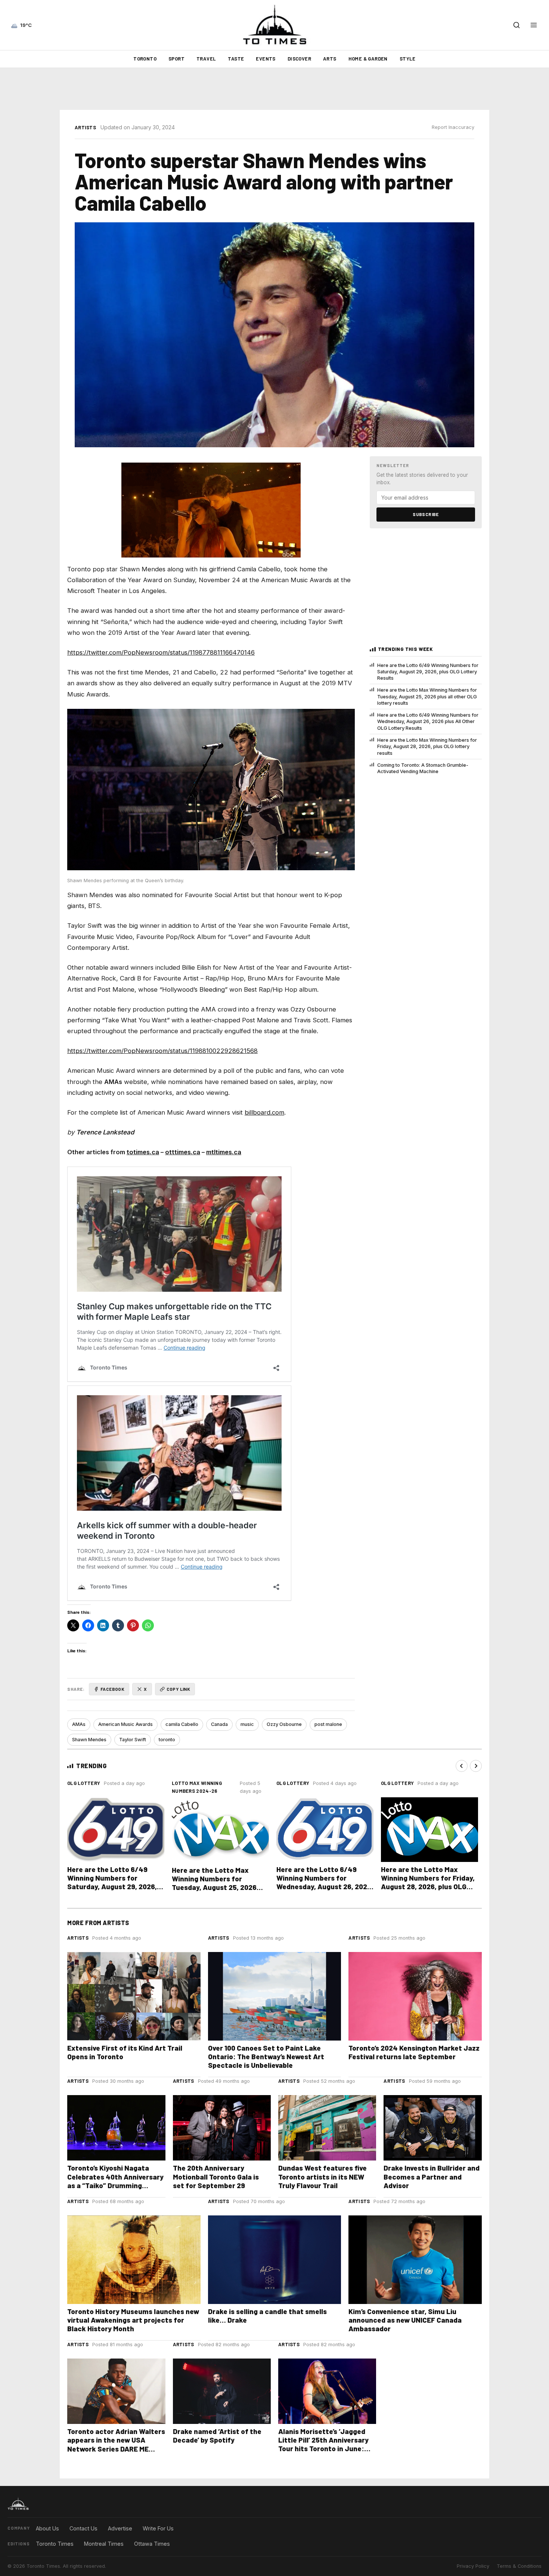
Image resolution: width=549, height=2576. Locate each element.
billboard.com (264, 1112)
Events (266, 59)
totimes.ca (143, 1152)
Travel (206, 59)
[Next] (476, 1766)
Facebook (112, 1689)
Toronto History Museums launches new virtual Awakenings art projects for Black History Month (133, 2320)
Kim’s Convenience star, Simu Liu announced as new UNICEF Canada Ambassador (405, 2320)
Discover (299, 59)
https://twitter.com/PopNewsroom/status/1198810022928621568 (162, 1051)
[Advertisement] (274, 89)
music (247, 1724)
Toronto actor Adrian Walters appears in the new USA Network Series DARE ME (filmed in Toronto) (116, 2444)
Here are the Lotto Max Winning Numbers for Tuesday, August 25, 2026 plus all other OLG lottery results (427, 696)
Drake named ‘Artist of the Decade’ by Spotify (217, 2436)
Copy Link (179, 1689)
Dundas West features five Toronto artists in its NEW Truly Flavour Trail (322, 2176)
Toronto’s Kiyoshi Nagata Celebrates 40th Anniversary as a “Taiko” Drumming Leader (115, 2181)
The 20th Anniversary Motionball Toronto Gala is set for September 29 (216, 2176)
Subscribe (426, 514)
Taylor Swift (133, 1740)
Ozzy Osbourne (284, 1724)
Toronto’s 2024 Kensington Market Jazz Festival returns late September (414, 2052)
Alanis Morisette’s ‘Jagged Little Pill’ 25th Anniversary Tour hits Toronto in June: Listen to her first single (323, 2444)
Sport (176, 59)
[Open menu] (534, 25)
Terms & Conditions (519, 2566)
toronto (167, 1740)
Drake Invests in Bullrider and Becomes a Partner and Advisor (432, 2176)
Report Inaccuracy (453, 127)
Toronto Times (55, 2544)
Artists (85, 127)
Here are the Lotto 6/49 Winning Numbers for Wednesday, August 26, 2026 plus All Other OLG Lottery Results (428, 722)
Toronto (145, 59)
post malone (328, 1724)
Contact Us (83, 2528)
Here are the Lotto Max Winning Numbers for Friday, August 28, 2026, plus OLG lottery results (427, 747)
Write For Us (158, 2528)
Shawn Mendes (89, 1740)
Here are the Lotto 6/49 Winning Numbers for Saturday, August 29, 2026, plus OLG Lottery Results (428, 672)
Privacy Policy (473, 2566)
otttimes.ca (183, 1152)
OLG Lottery (84, 1783)
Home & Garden (368, 59)
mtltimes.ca (224, 1152)
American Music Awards (125, 1724)
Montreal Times (104, 2544)
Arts (330, 59)
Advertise (120, 2528)
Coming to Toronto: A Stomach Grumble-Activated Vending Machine (423, 768)
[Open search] (517, 25)
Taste (236, 59)
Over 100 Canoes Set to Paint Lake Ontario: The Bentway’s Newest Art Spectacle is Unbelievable (266, 2056)
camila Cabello (182, 1724)
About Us (47, 2528)
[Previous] (462, 1766)
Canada (219, 1724)
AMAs (79, 1724)
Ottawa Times (152, 2544)
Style (408, 59)
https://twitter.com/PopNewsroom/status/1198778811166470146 (161, 652)
